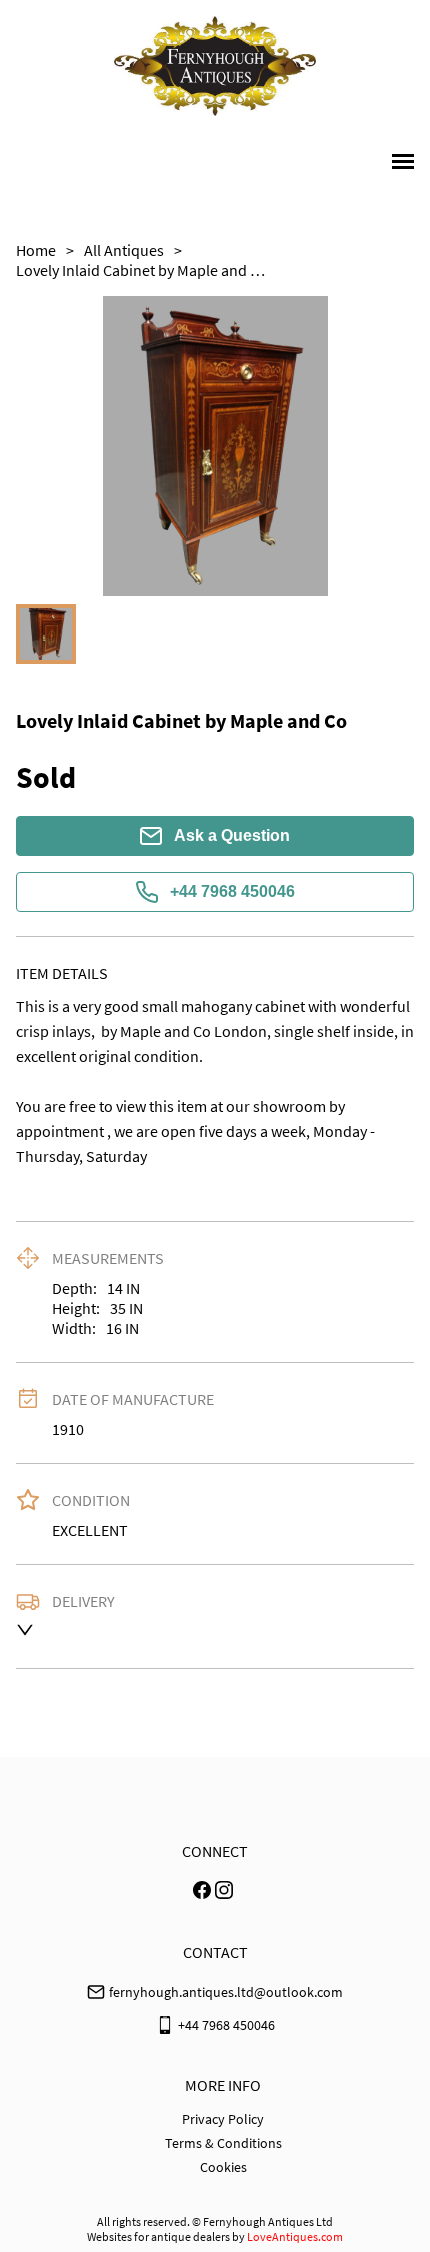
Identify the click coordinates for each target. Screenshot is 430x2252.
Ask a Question (232, 835)
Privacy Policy (223, 2119)
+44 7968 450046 (232, 891)
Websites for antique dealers (158, 2236)
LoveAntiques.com (295, 2236)
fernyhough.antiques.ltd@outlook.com (226, 1992)
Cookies (223, 2167)
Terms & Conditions (223, 2143)
